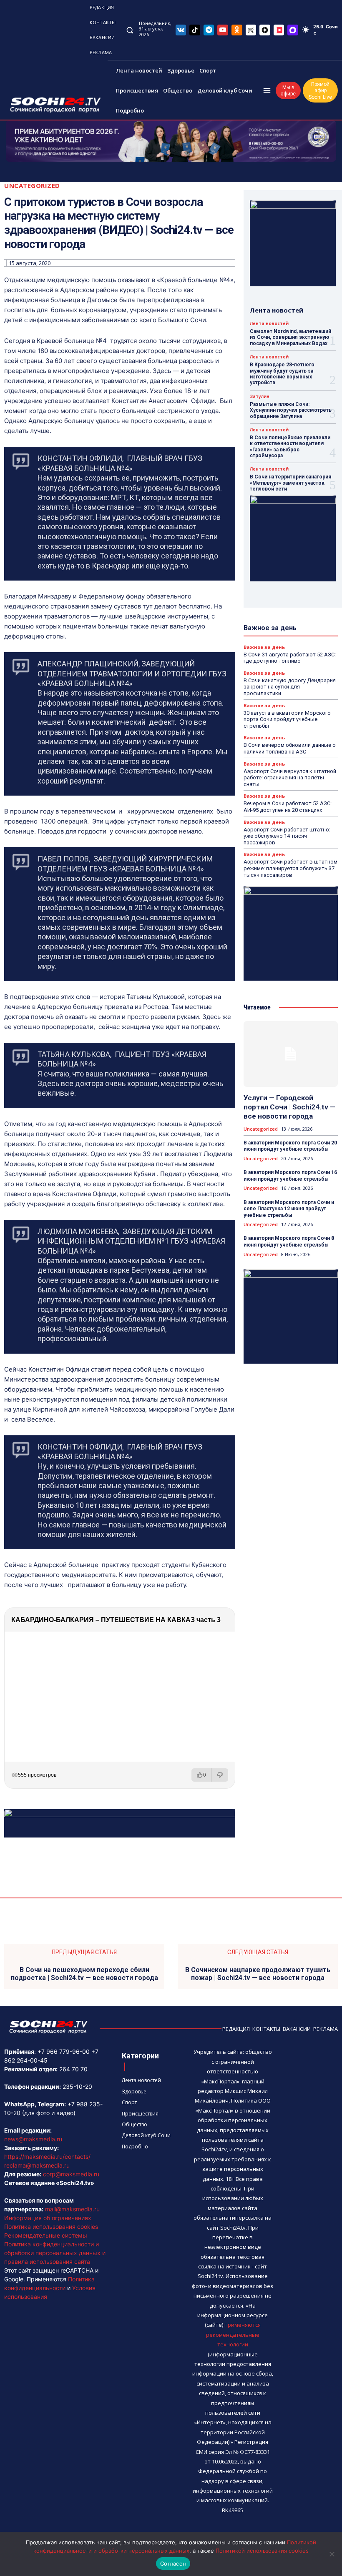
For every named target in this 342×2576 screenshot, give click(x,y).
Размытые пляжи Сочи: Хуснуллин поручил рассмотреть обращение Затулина (291, 410)
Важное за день (264, 647)
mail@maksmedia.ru (72, 2209)
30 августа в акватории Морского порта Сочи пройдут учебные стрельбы (287, 719)
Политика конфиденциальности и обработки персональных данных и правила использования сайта (55, 2253)
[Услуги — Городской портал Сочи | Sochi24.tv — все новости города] (291, 1054)
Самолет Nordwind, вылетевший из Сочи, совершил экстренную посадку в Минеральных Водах (290, 337)
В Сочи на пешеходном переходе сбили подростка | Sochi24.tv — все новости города (84, 1974)
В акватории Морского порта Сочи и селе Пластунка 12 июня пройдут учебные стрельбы (289, 1209)
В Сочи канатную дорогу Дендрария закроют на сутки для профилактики (290, 687)
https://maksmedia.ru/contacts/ (47, 2157)
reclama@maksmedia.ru (37, 2165)
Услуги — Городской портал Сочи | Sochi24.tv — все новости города (289, 1107)
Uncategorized (32, 186)
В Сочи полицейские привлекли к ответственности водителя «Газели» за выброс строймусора (290, 447)
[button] (130, 30)
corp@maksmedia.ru (71, 2174)
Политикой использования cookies (262, 2551)
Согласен (173, 2563)
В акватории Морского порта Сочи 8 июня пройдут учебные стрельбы (289, 1242)
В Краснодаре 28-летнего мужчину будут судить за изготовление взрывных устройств (282, 374)
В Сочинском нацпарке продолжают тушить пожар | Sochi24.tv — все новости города (258, 1974)
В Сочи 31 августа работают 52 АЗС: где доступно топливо (290, 658)
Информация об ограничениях (48, 2218)
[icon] (181, 30)
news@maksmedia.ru (33, 2139)
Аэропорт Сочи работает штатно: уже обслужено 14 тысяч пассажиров (287, 836)
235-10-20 (77, 2087)
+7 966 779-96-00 (64, 2052)
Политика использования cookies (51, 2227)
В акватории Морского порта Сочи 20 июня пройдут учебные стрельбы (290, 1146)
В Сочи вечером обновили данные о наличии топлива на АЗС (290, 748)
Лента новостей (269, 323)
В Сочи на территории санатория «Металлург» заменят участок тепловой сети (290, 483)
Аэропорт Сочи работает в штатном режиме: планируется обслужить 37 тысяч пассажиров (290, 868)
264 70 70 (73, 2069)
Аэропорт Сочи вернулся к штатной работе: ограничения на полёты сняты (290, 778)
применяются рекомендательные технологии (233, 2334)
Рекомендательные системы (46, 2235)
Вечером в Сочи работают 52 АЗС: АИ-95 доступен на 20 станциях (288, 807)
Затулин (260, 396)
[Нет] (332, 2554)
